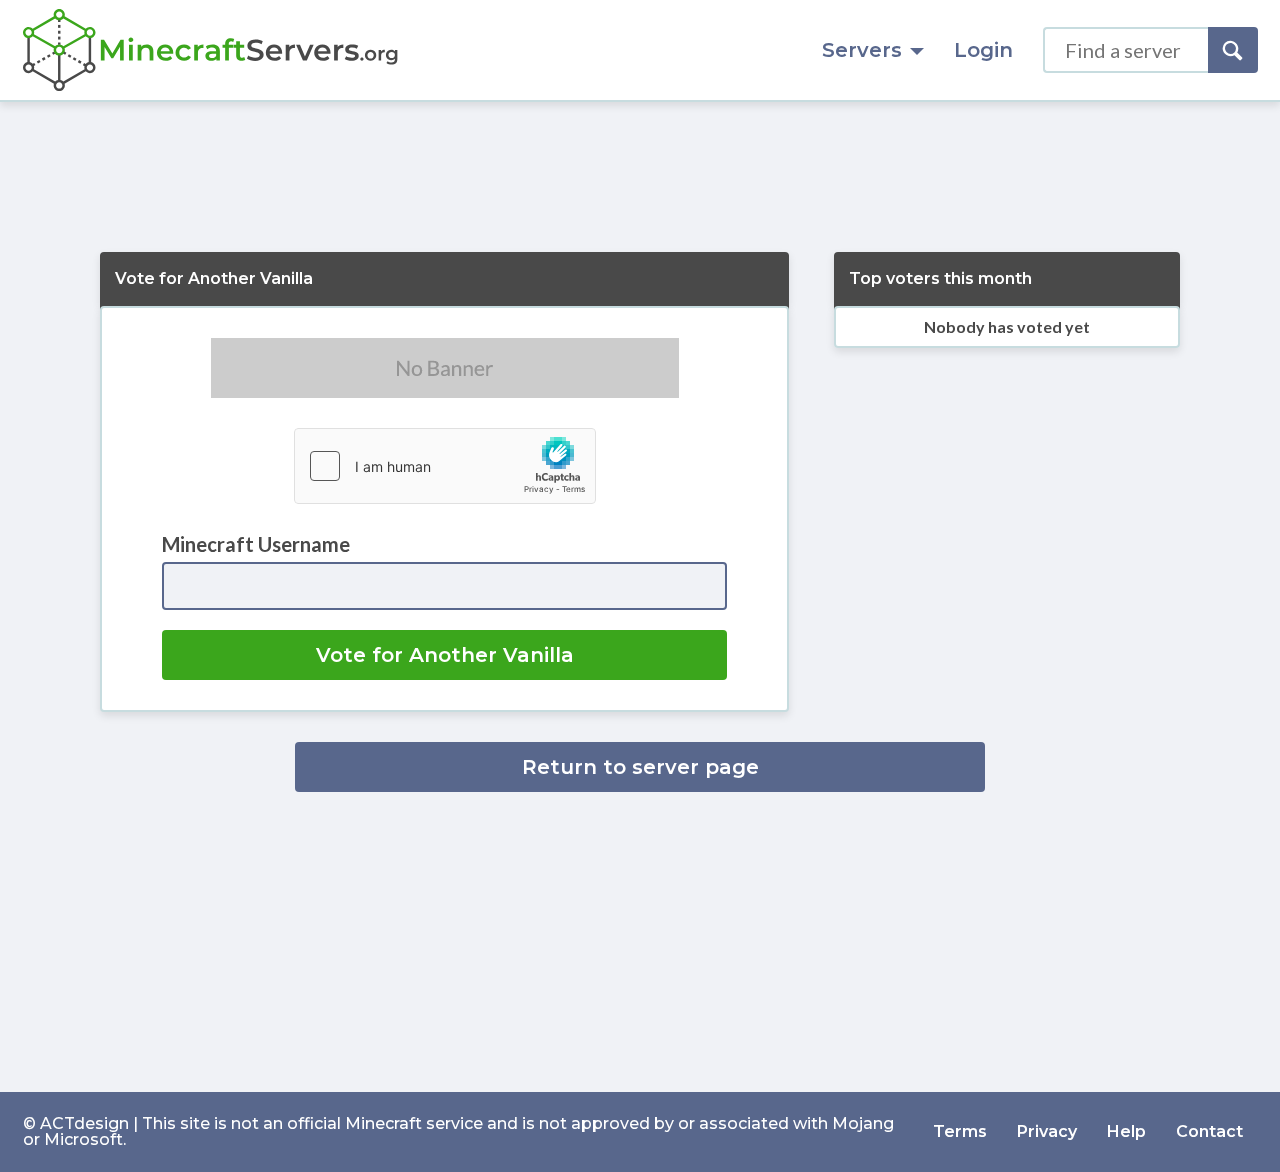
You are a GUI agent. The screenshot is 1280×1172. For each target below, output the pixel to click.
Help (1126, 1131)
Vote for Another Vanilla (445, 655)
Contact (1209, 1131)
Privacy (1047, 1131)
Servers (862, 50)
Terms (960, 1131)
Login (983, 50)
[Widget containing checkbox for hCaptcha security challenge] (445, 466)
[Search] (1233, 50)
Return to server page (640, 767)
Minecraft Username (256, 544)
